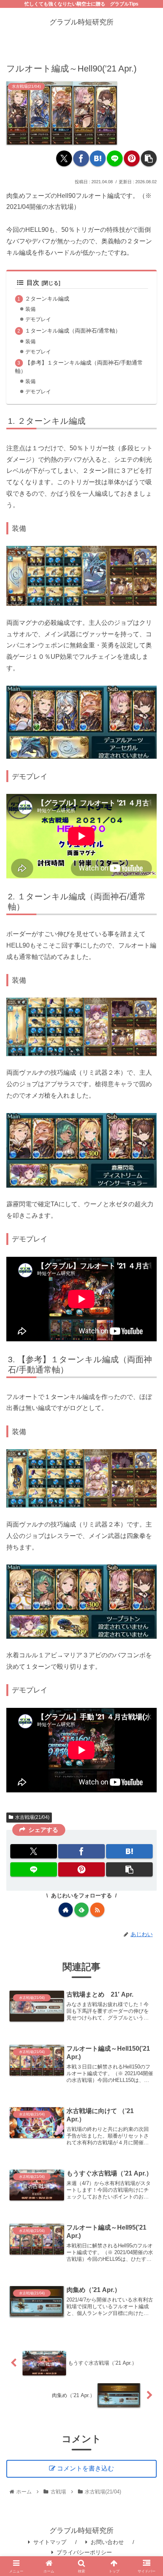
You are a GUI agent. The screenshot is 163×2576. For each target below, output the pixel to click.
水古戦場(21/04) (32, 1817)
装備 (30, 309)
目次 (33, 283)
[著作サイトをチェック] (66, 1910)
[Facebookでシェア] (81, 158)
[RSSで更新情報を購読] (97, 1910)
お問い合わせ (107, 2542)
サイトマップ (50, 2542)
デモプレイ (38, 319)
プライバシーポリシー (84, 2552)
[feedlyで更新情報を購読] (81, 1910)
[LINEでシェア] (115, 158)
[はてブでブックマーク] (98, 158)
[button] (149, 158)
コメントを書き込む (85, 2468)
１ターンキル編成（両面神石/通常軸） (73, 331)
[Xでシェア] (64, 158)
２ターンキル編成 (47, 299)
